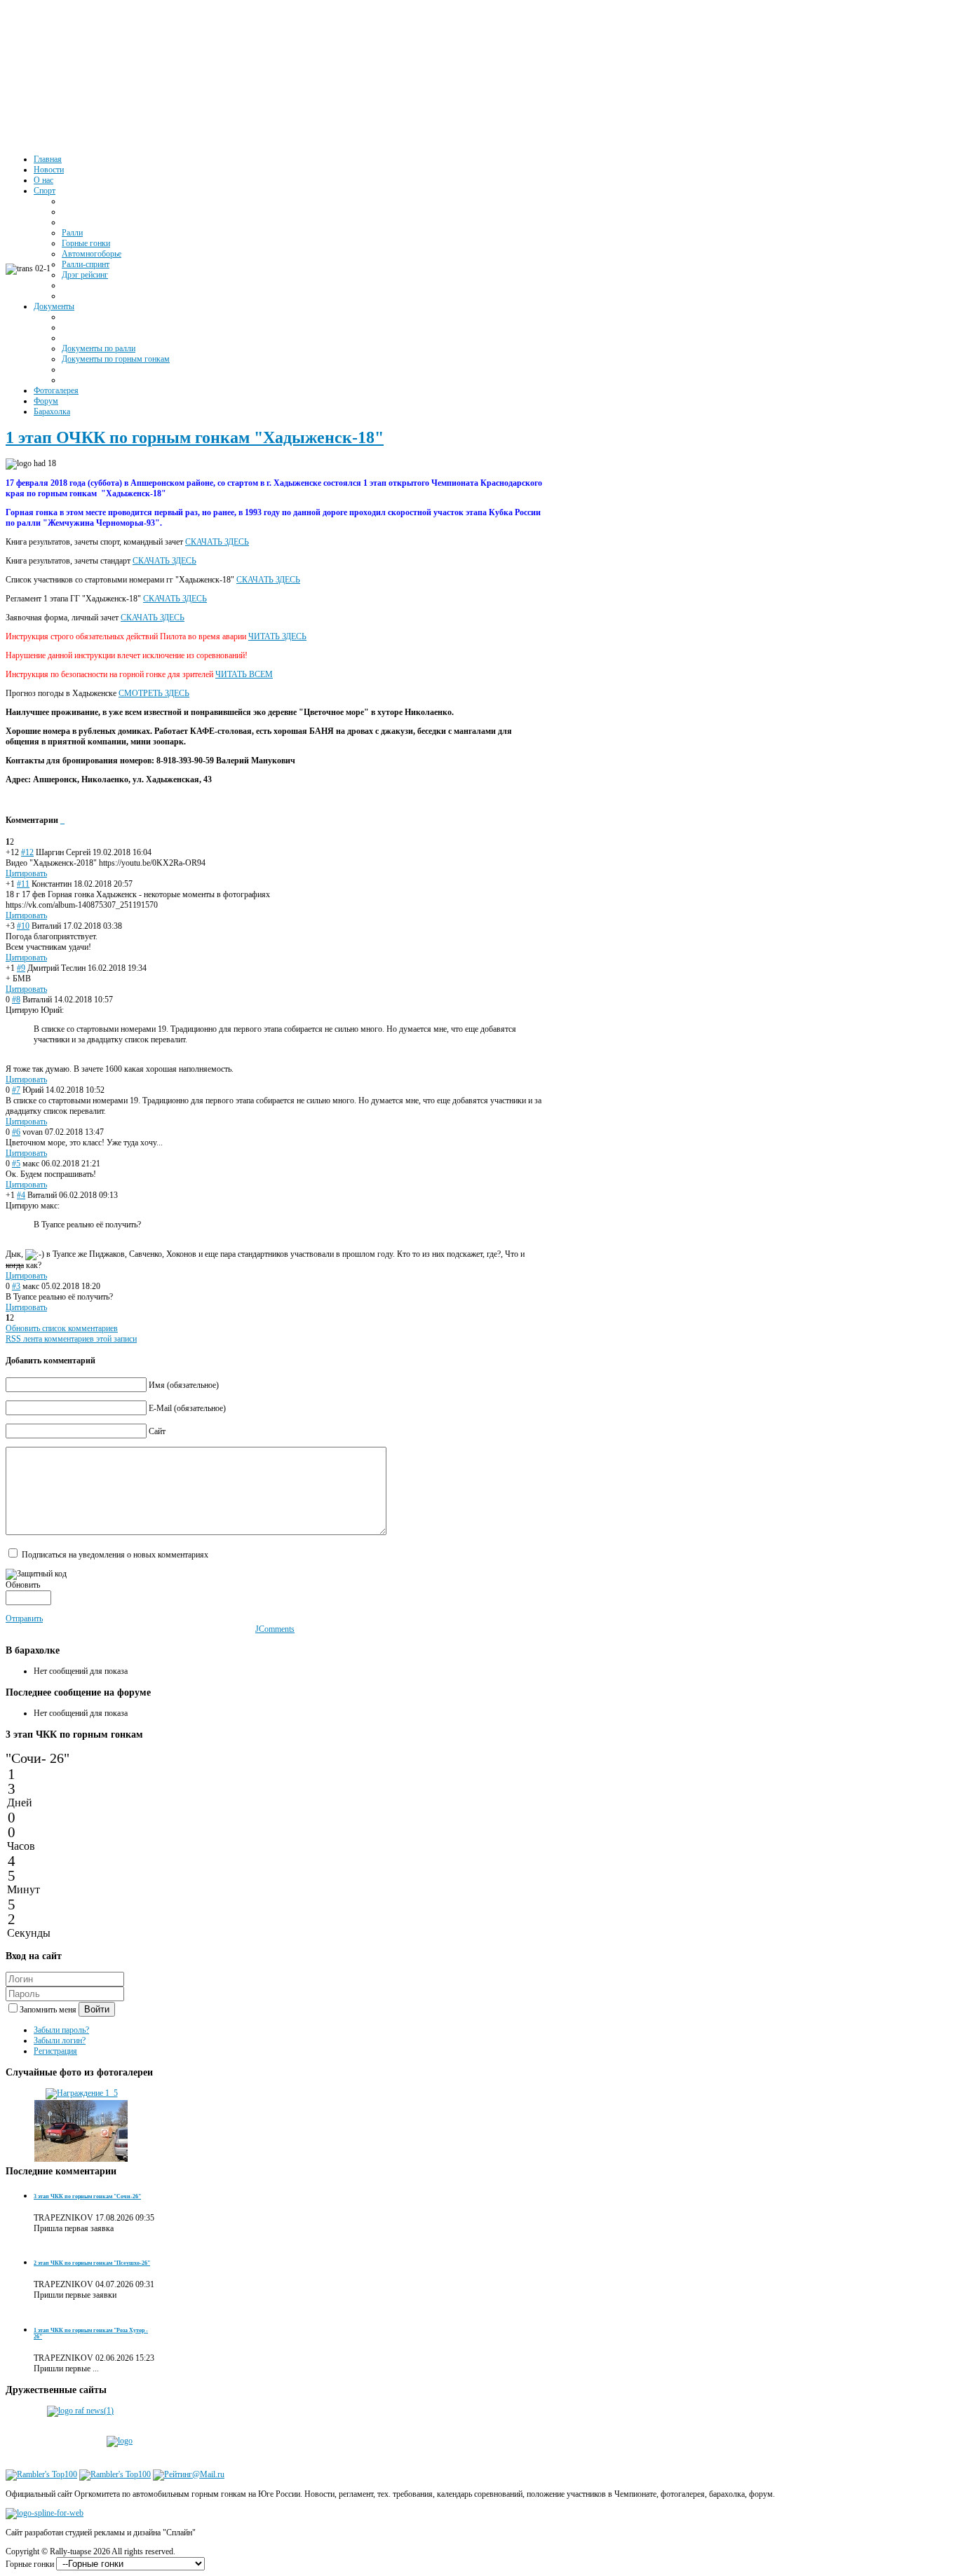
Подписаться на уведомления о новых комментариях (115, 1555)
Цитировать (26, 873)
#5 (16, 1164)
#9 (21, 968)
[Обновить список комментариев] (63, 820)
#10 (23, 926)
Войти (97, 2009)
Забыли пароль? (61, 2030)
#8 (16, 1000)
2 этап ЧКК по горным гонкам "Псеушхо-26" (92, 2263)
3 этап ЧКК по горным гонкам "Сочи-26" (87, 2196)
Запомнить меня (49, 2010)
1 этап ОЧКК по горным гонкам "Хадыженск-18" (195, 437)
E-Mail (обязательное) (187, 1408)
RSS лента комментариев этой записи (71, 1339)
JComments (275, 1629)
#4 (21, 1195)
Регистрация (55, 2051)
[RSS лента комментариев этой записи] (61, 820)
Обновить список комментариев (62, 1328)
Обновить (23, 1585)
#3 (16, 1286)
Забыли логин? (60, 2040)
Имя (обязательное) (184, 1385)
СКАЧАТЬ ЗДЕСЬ (217, 542)
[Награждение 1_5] (82, 2093)
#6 (16, 1132)
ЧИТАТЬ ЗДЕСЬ (277, 636)
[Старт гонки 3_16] (81, 2160)
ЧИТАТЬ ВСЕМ (244, 674)
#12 (27, 852)
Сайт (157, 1431)
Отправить (24, 1618)
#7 (16, 1090)
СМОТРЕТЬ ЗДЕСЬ (154, 693)
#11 (23, 884)
